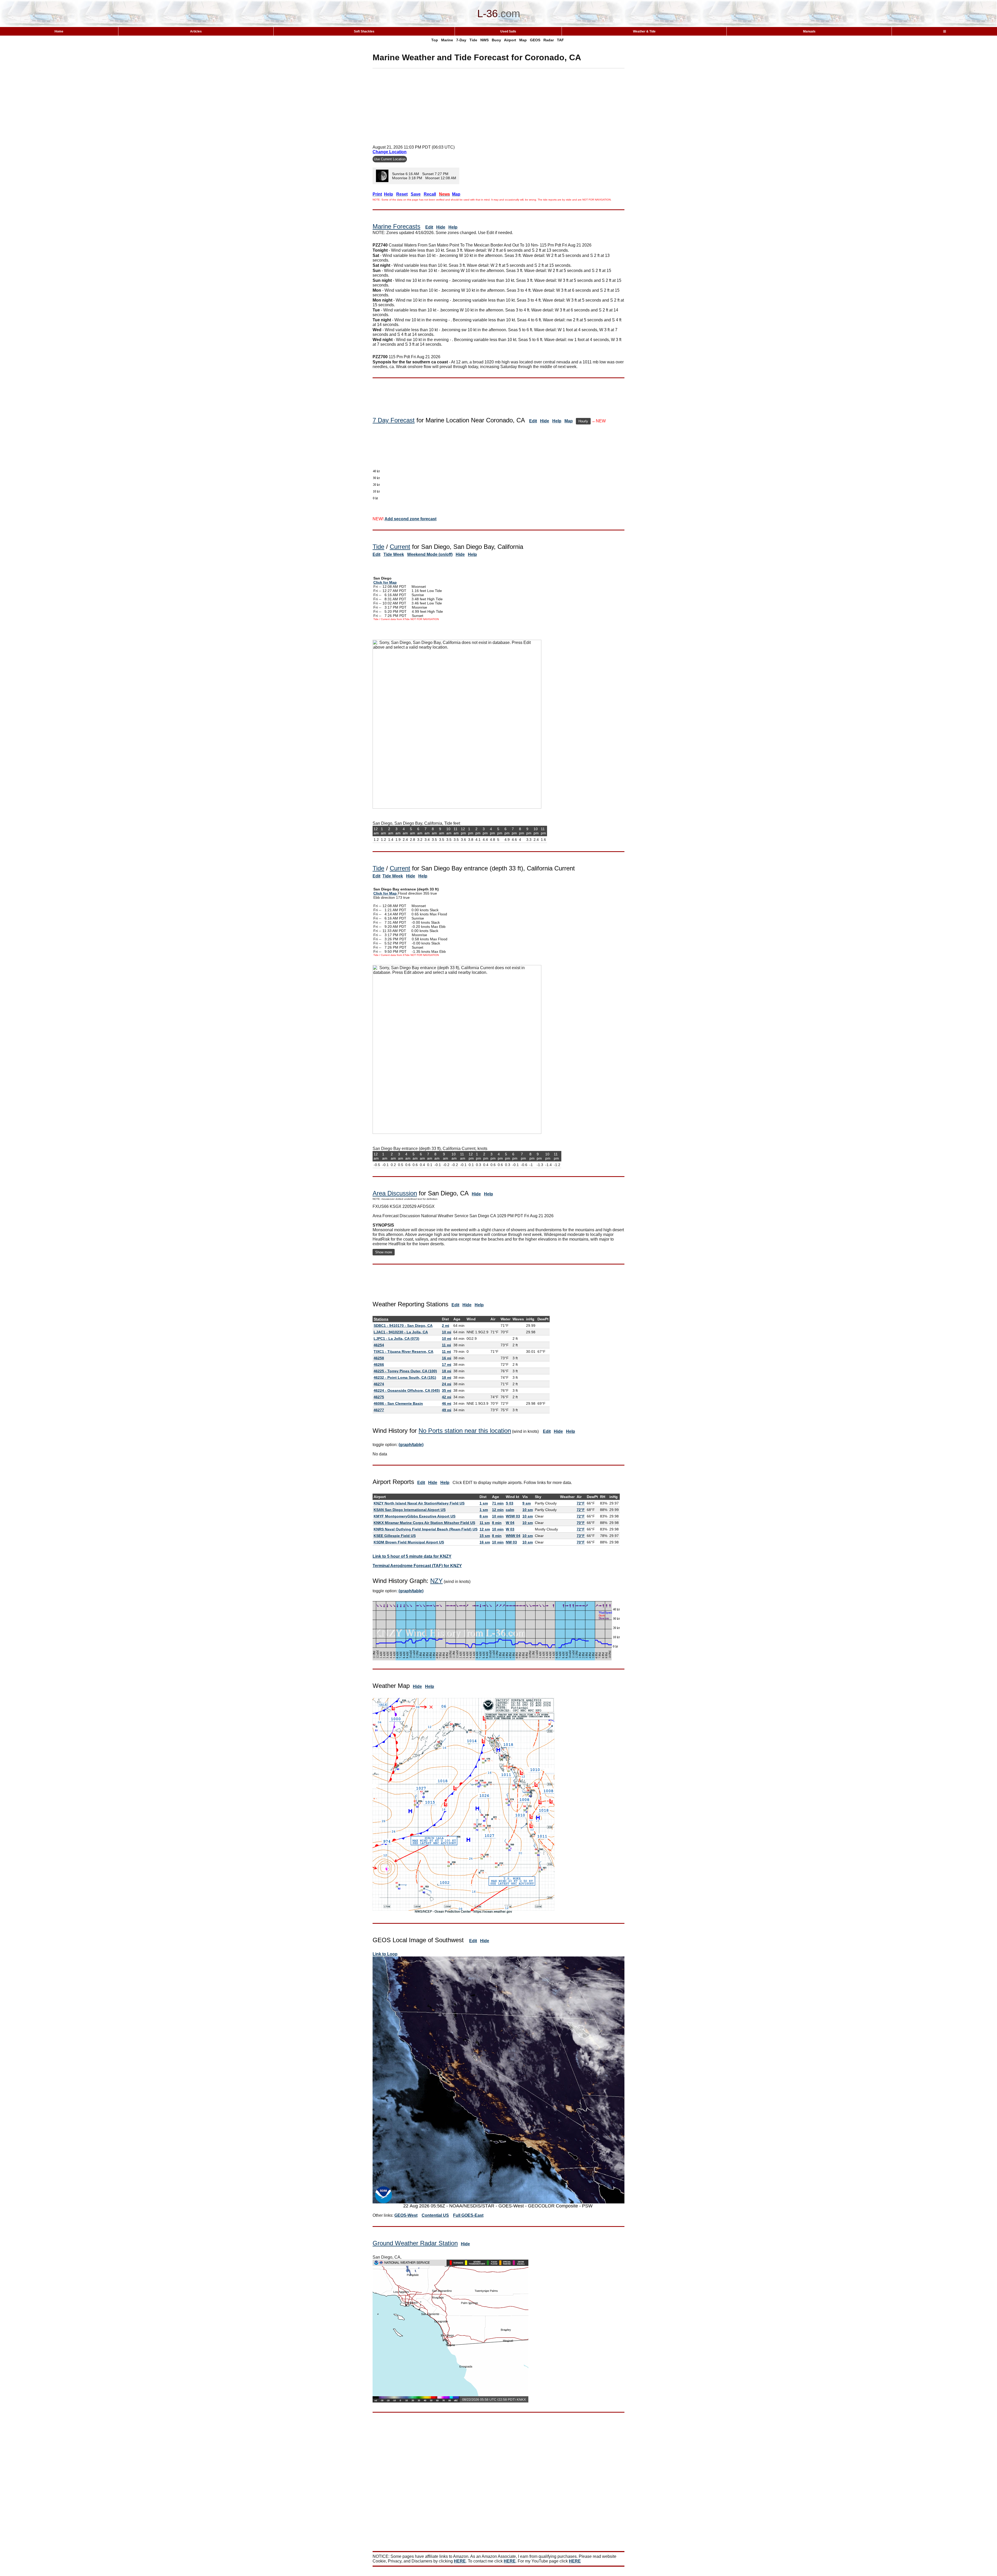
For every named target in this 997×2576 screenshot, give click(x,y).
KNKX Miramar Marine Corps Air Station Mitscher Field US (424, 1523)
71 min (498, 1503)
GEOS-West (406, 2215)
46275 (379, 1397)
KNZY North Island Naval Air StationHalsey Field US (419, 1503)
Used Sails (508, 31)
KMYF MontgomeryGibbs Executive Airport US (415, 1516)
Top (435, 40)
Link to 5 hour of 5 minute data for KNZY (412, 1556)
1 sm (484, 1503)
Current (400, 547)
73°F (581, 1536)
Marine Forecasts (396, 226)
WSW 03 (513, 1516)
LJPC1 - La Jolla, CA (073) (396, 1339)
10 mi (447, 1332)
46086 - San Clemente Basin (398, 1403)
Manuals (809, 31)
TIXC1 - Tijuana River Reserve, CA (403, 1352)
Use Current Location (390, 159)
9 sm (527, 1503)
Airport (510, 40)
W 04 (510, 1523)
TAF (560, 40)
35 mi (447, 1390)
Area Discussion (395, 1193)
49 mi (447, 1410)
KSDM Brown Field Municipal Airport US (409, 1542)
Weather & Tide (644, 31)
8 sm (484, 1516)
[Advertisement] (498, 105)
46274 (379, 1384)
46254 (379, 1345)
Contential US (435, 2215)
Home (59, 31)
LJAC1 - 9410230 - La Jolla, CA (401, 1332)
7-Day (461, 40)
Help (453, 227)
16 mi (447, 1358)
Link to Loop (385, 1954)
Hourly (583, 421)
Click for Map (385, 582)
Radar (549, 40)
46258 (379, 1358)
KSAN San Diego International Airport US (410, 1510)
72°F (581, 1503)
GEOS (535, 40)
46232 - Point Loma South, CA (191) (405, 1377)
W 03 (510, 1529)
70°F (581, 1523)
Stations (381, 1319)
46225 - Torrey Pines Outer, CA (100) (405, 1371)
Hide (441, 227)
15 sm (485, 1536)
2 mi (446, 1326)
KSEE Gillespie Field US (395, 1536)
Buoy (496, 40)
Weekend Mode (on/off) (430, 554)
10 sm (528, 1510)
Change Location (390, 152)
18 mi (447, 1371)
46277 (379, 1410)
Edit (429, 227)
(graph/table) (411, 1445)
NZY (436, 1581)
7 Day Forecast (394, 420)
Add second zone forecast (410, 519)
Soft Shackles (364, 31)
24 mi (447, 1384)
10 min (498, 1516)
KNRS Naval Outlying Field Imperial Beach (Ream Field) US (426, 1529)
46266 (379, 1364)
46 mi (447, 1403)
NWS (484, 40)
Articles (196, 31)
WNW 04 (513, 1536)
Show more (384, 1252)
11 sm (485, 1523)
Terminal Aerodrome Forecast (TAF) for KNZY (417, 1566)
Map (523, 40)
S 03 (510, 1503)
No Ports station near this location (465, 1431)
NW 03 (511, 1542)
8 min (497, 1523)
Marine (447, 40)
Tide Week (394, 554)
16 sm (485, 1542)
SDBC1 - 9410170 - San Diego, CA (403, 1326)
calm (510, 1510)
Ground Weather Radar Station (415, 2243)
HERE (460, 2561)
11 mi (446, 1345)
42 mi (447, 1397)
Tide (473, 40)
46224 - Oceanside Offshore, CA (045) (407, 1390)
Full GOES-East (468, 2215)
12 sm (485, 1529)
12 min (498, 1510)
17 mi (447, 1364)
